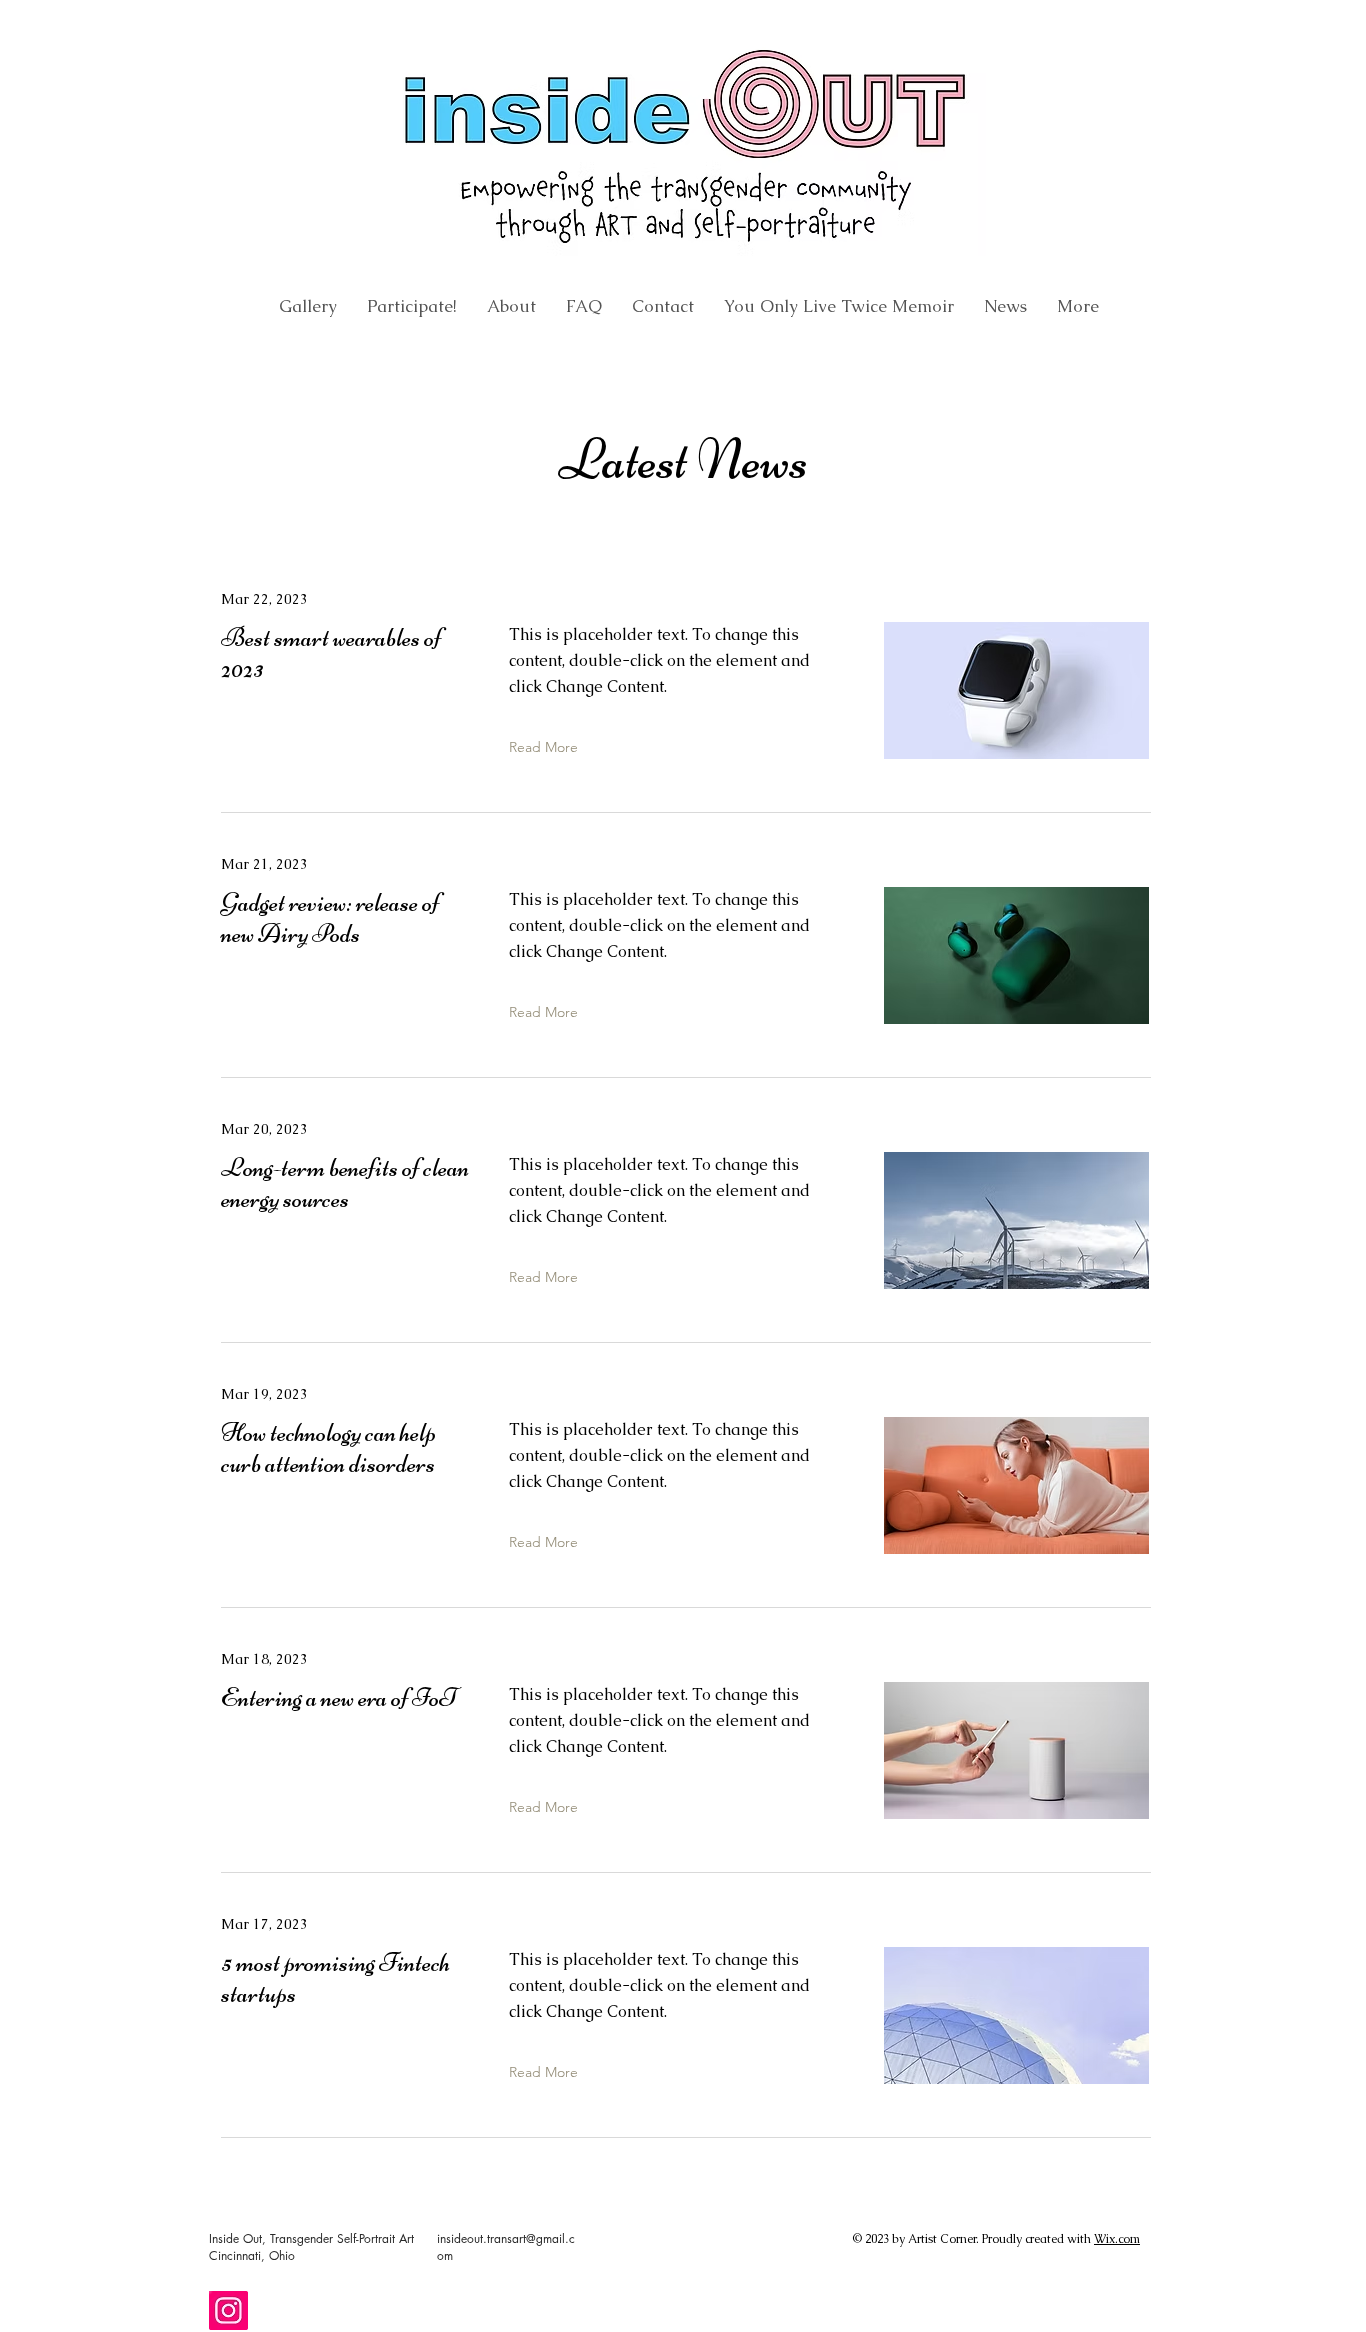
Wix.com (1117, 2239)
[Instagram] (228, 2310)
